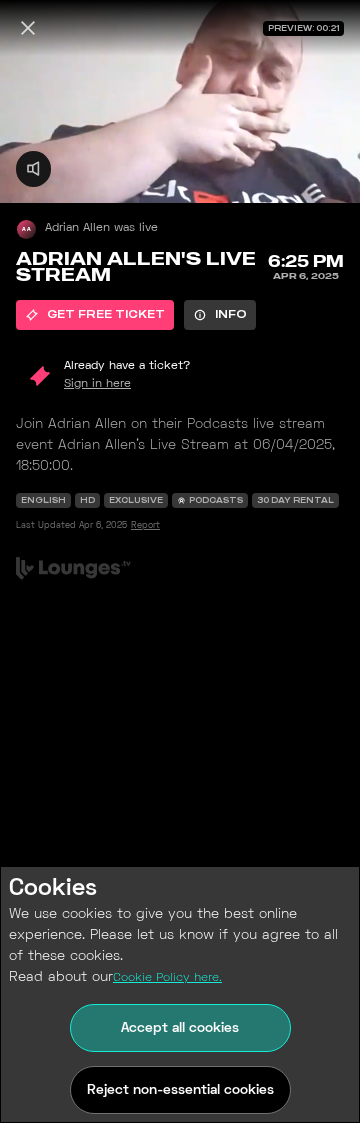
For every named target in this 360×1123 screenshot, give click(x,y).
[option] (95, 315)
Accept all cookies (180, 1028)
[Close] (28, 28)
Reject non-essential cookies (180, 1090)
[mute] (33, 168)
